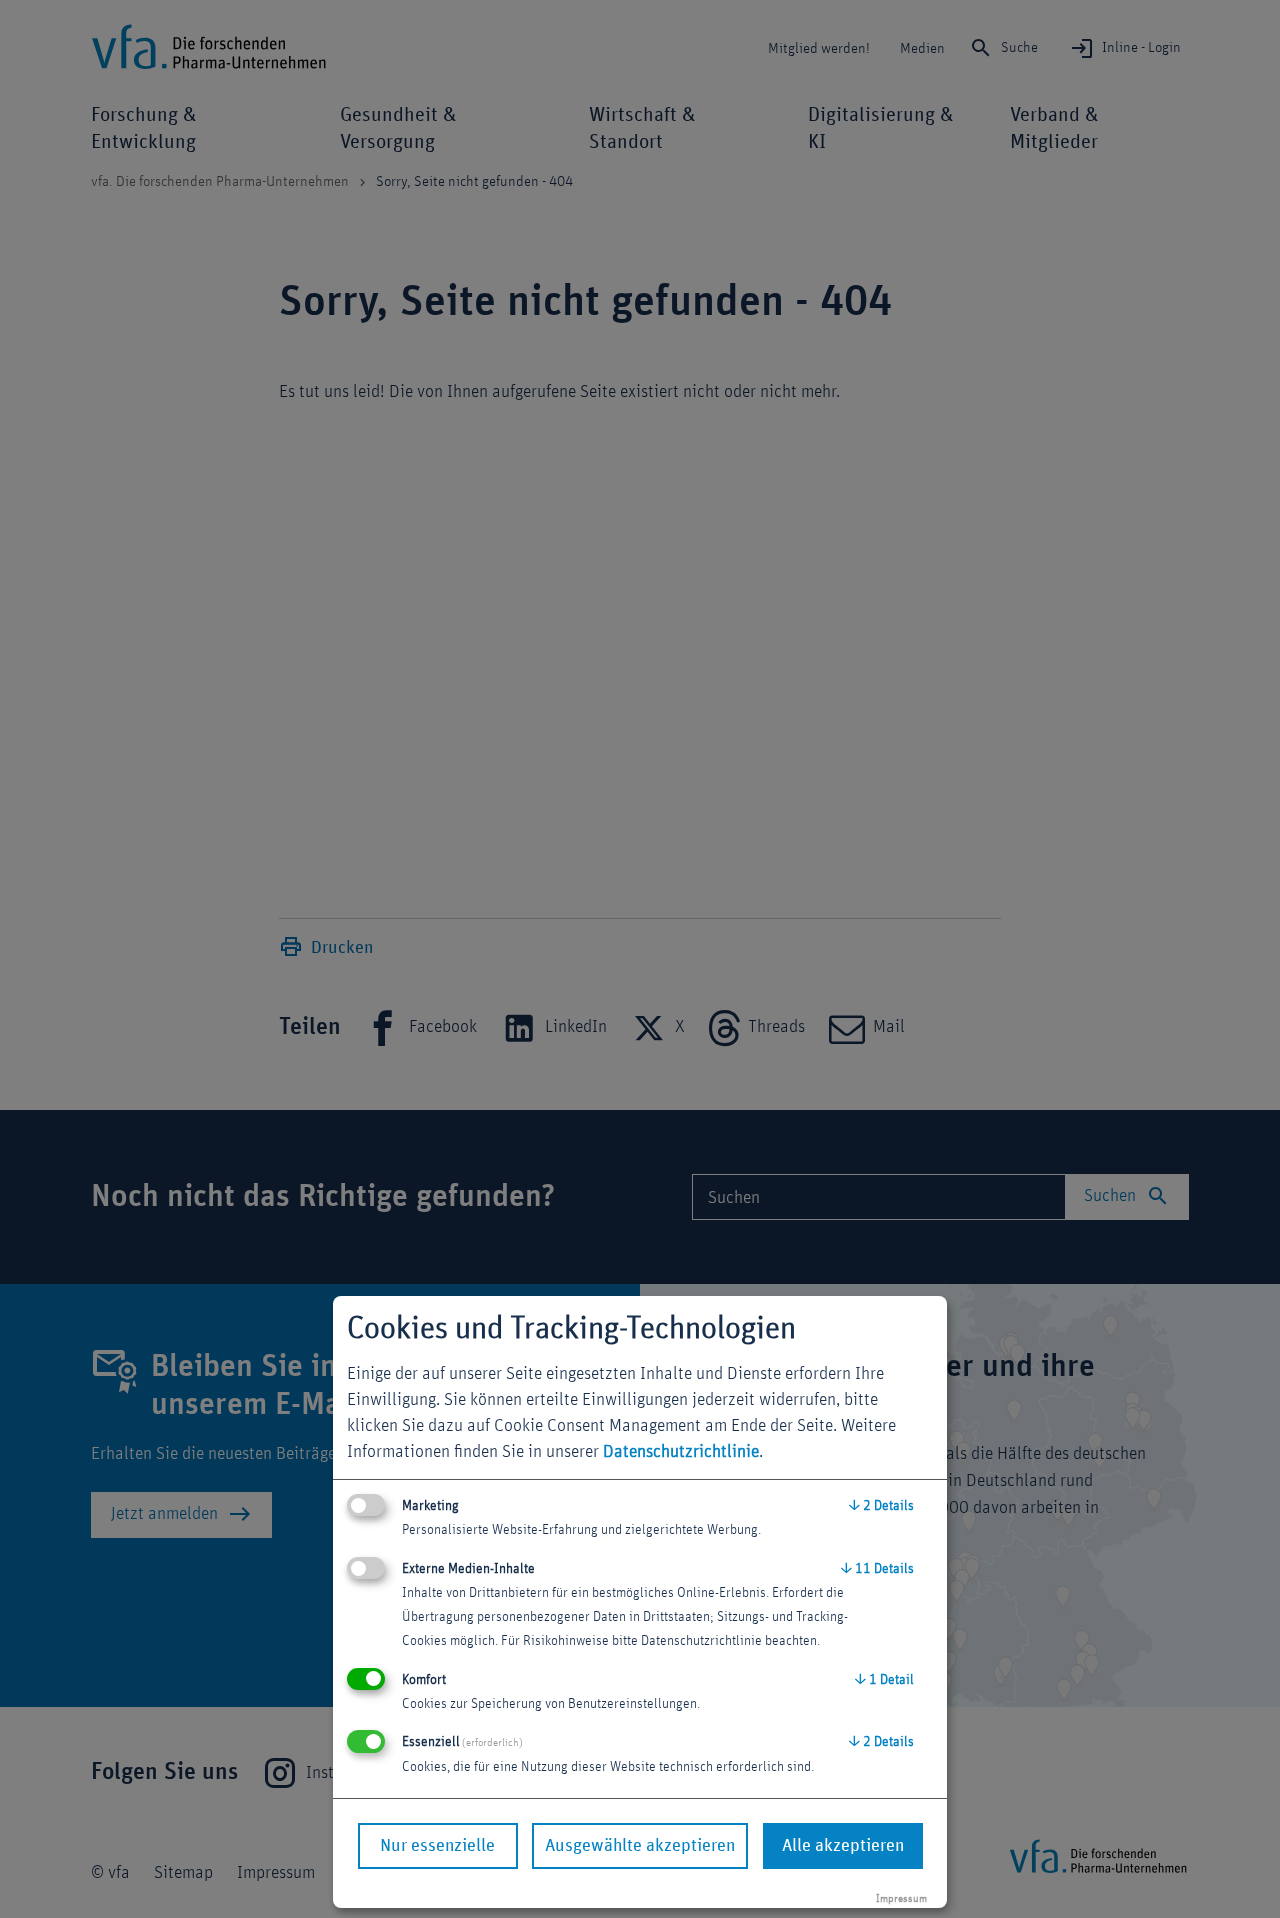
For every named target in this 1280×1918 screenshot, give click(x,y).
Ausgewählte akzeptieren (640, 1846)
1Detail (884, 1680)
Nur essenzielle (437, 1846)
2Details (881, 1506)
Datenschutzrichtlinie (681, 1452)
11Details (877, 1569)
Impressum (901, 1898)
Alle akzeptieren (843, 1846)
